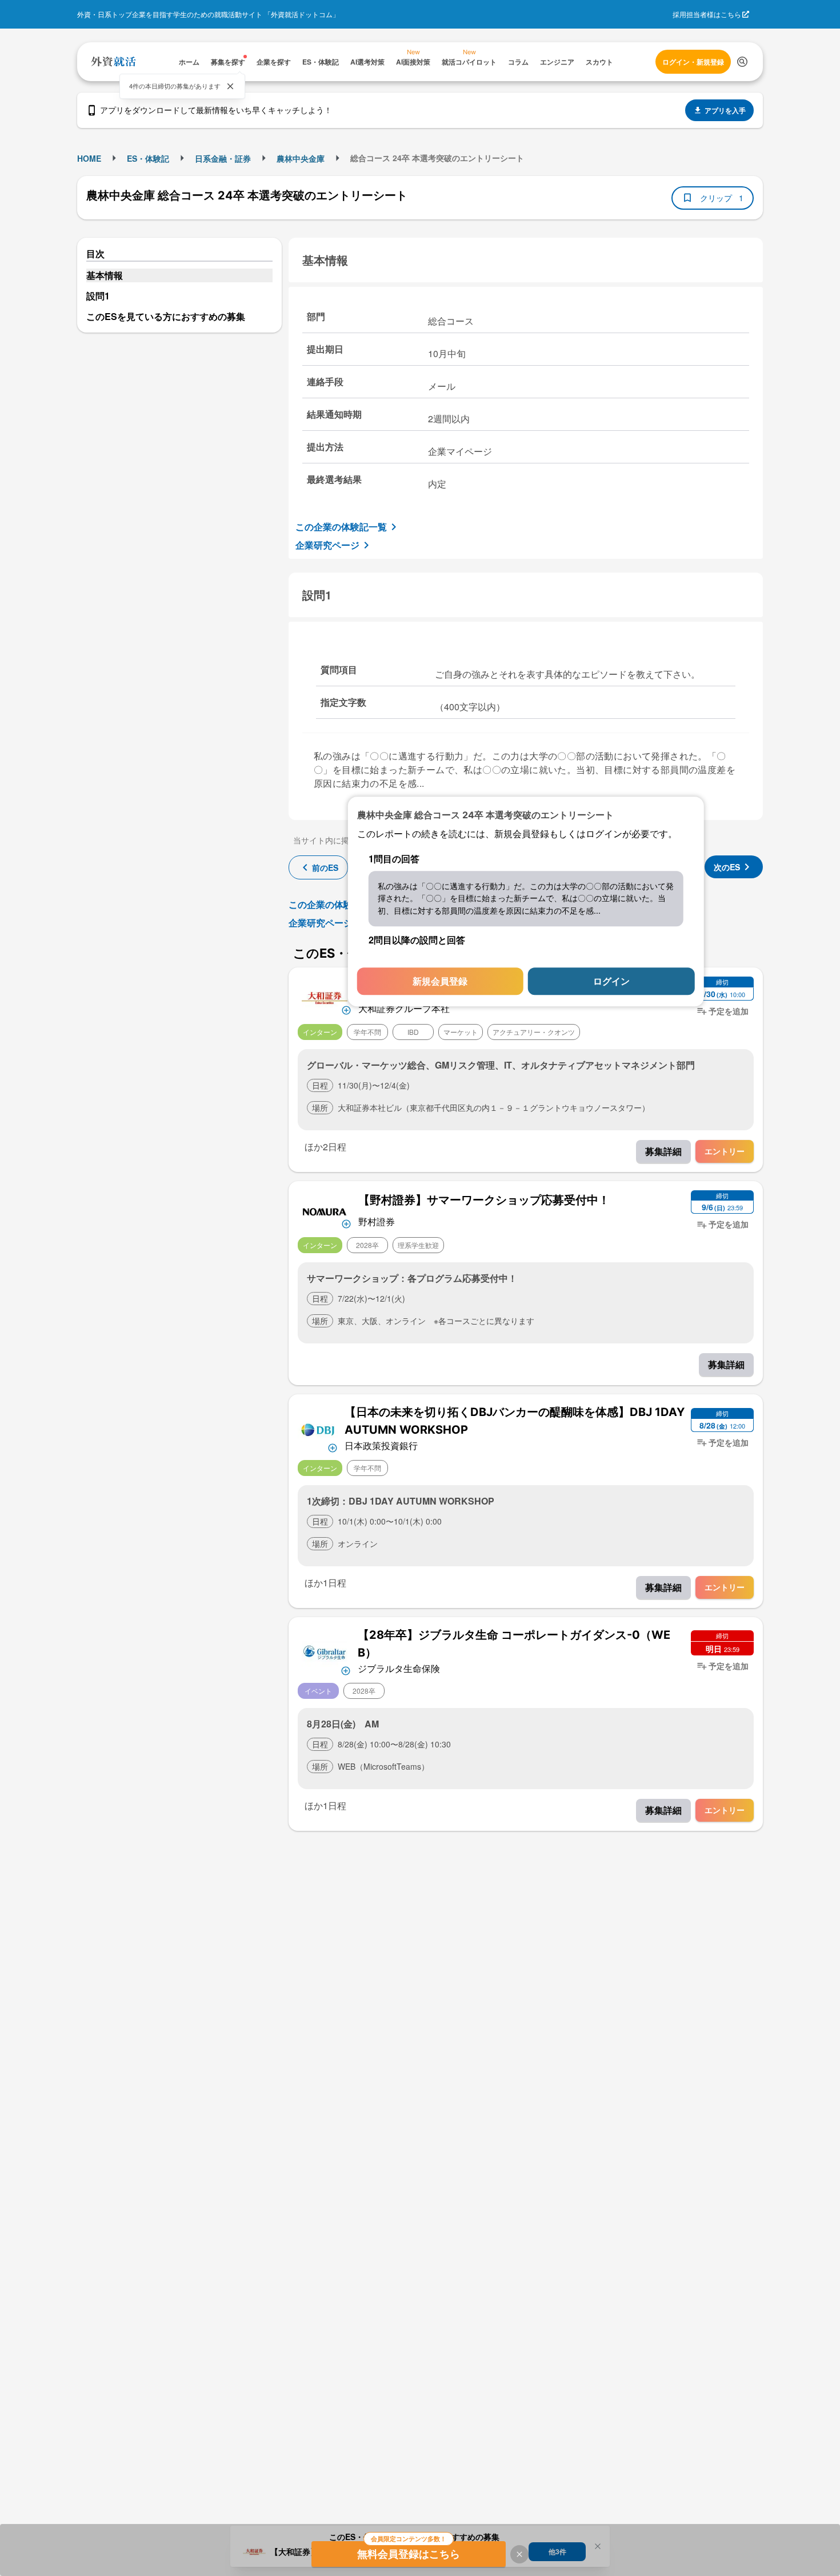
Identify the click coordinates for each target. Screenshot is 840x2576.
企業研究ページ (327, 545)
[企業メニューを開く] (325, 997)
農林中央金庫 (301, 158)
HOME (89, 158)
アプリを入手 (725, 110)
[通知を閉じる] (230, 86)
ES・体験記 (148, 158)
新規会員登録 (440, 981)
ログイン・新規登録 (693, 62)
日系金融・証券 (223, 158)
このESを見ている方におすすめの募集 (166, 316)
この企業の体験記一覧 (341, 527)
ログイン (611, 981)
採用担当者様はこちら (707, 14)
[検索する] (742, 62)
